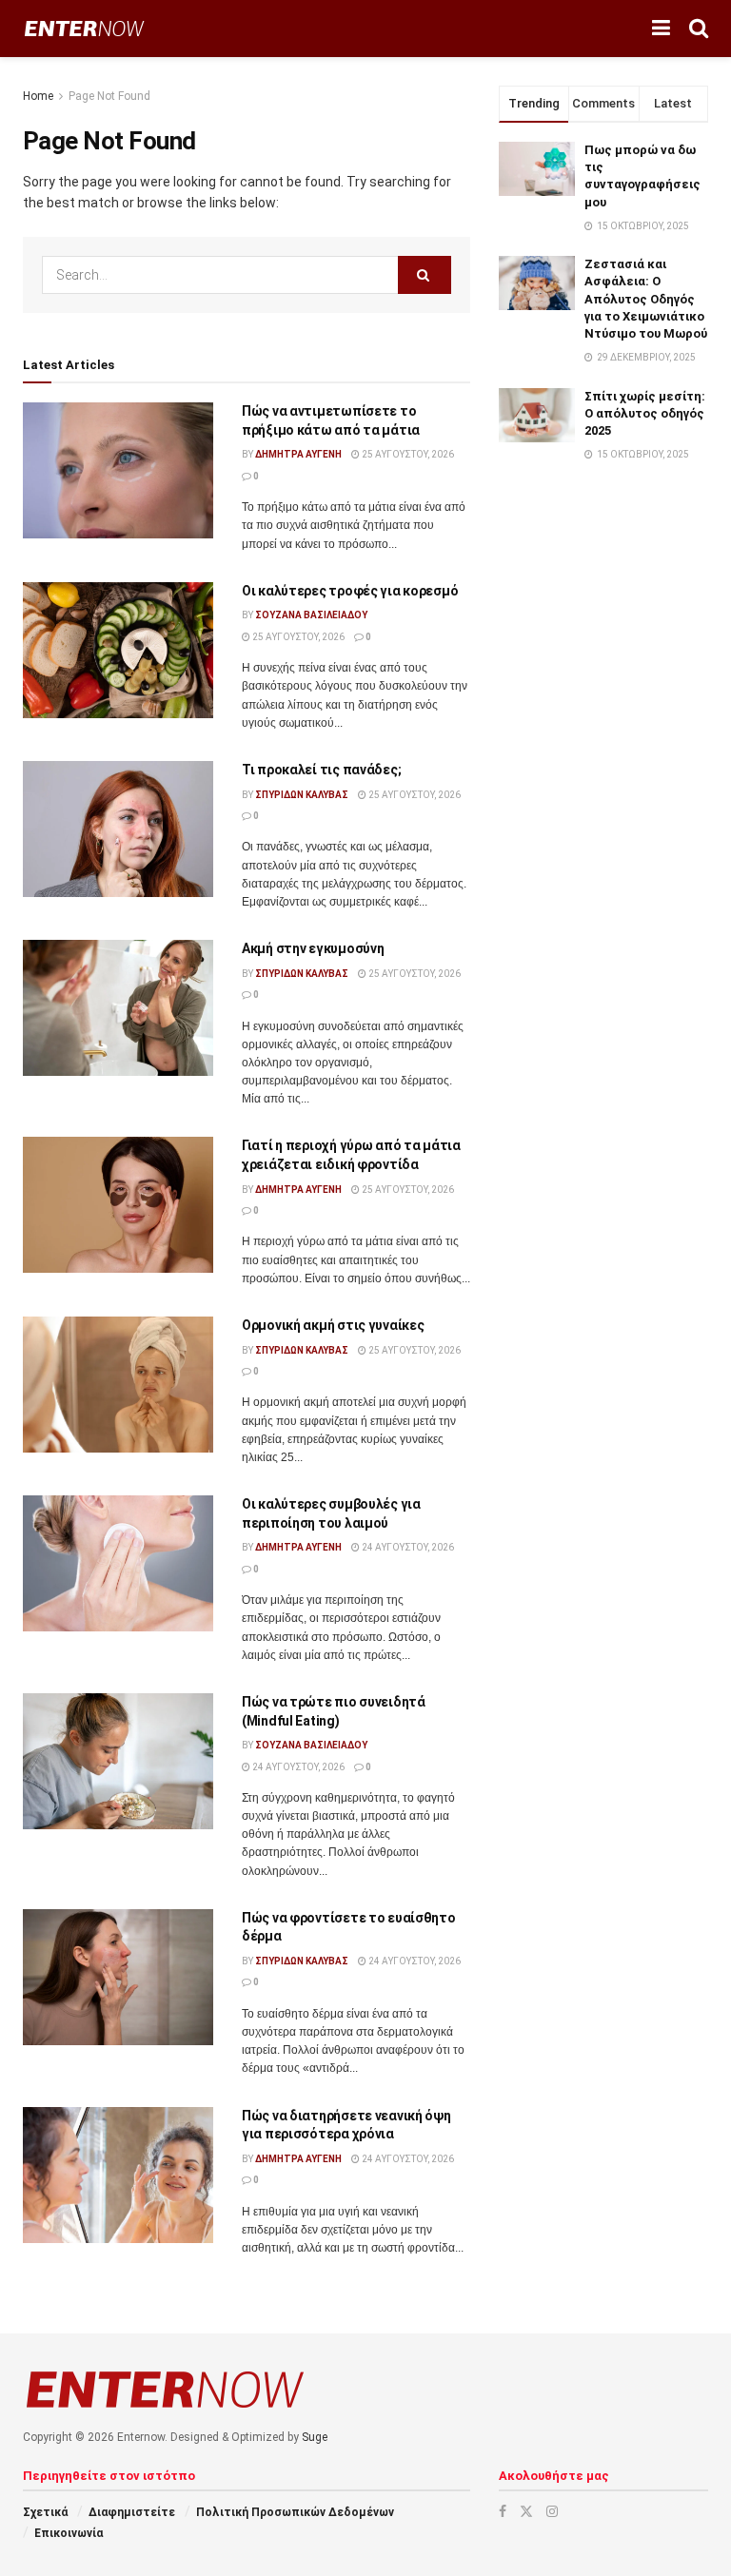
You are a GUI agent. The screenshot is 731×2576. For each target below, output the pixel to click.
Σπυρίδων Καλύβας (302, 795)
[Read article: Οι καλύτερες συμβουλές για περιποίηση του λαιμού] (118, 1563)
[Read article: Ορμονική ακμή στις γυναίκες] (118, 1385)
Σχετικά (45, 2512)
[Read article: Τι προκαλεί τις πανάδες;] (118, 829)
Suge (315, 2437)
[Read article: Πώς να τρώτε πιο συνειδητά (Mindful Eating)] (118, 1761)
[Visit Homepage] (84, 29)
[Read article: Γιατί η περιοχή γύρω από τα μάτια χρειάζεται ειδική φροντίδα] (118, 1205)
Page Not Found (109, 96)
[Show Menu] (661, 29)
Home (38, 96)
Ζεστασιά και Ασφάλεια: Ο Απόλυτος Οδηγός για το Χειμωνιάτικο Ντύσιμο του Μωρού (646, 299)
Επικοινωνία (69, 2533)
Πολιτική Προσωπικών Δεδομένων (295, 2512)
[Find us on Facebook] (503, 2511)
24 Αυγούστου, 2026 (407, 1547)
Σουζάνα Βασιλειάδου (311, 615)
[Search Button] (699, 29)
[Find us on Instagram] (552, 2511)
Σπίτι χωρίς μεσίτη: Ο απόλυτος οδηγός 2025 (645, 413)
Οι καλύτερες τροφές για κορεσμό (350, 591)
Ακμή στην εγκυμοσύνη (313, 948)
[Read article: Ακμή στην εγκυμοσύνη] (118, 1008)
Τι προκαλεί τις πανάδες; (321, 770)
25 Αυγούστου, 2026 (407, 454)
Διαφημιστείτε (132, 2512)
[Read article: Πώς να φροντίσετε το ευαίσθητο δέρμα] (118, 1977)
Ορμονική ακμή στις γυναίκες (333, 1325)
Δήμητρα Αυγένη (298, 454)
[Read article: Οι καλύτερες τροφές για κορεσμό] (118, 650)
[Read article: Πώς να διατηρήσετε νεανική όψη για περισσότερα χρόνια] (118, 2175)
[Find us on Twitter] (526, 2511)
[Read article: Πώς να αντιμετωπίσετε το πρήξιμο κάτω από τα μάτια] (118, 470)
